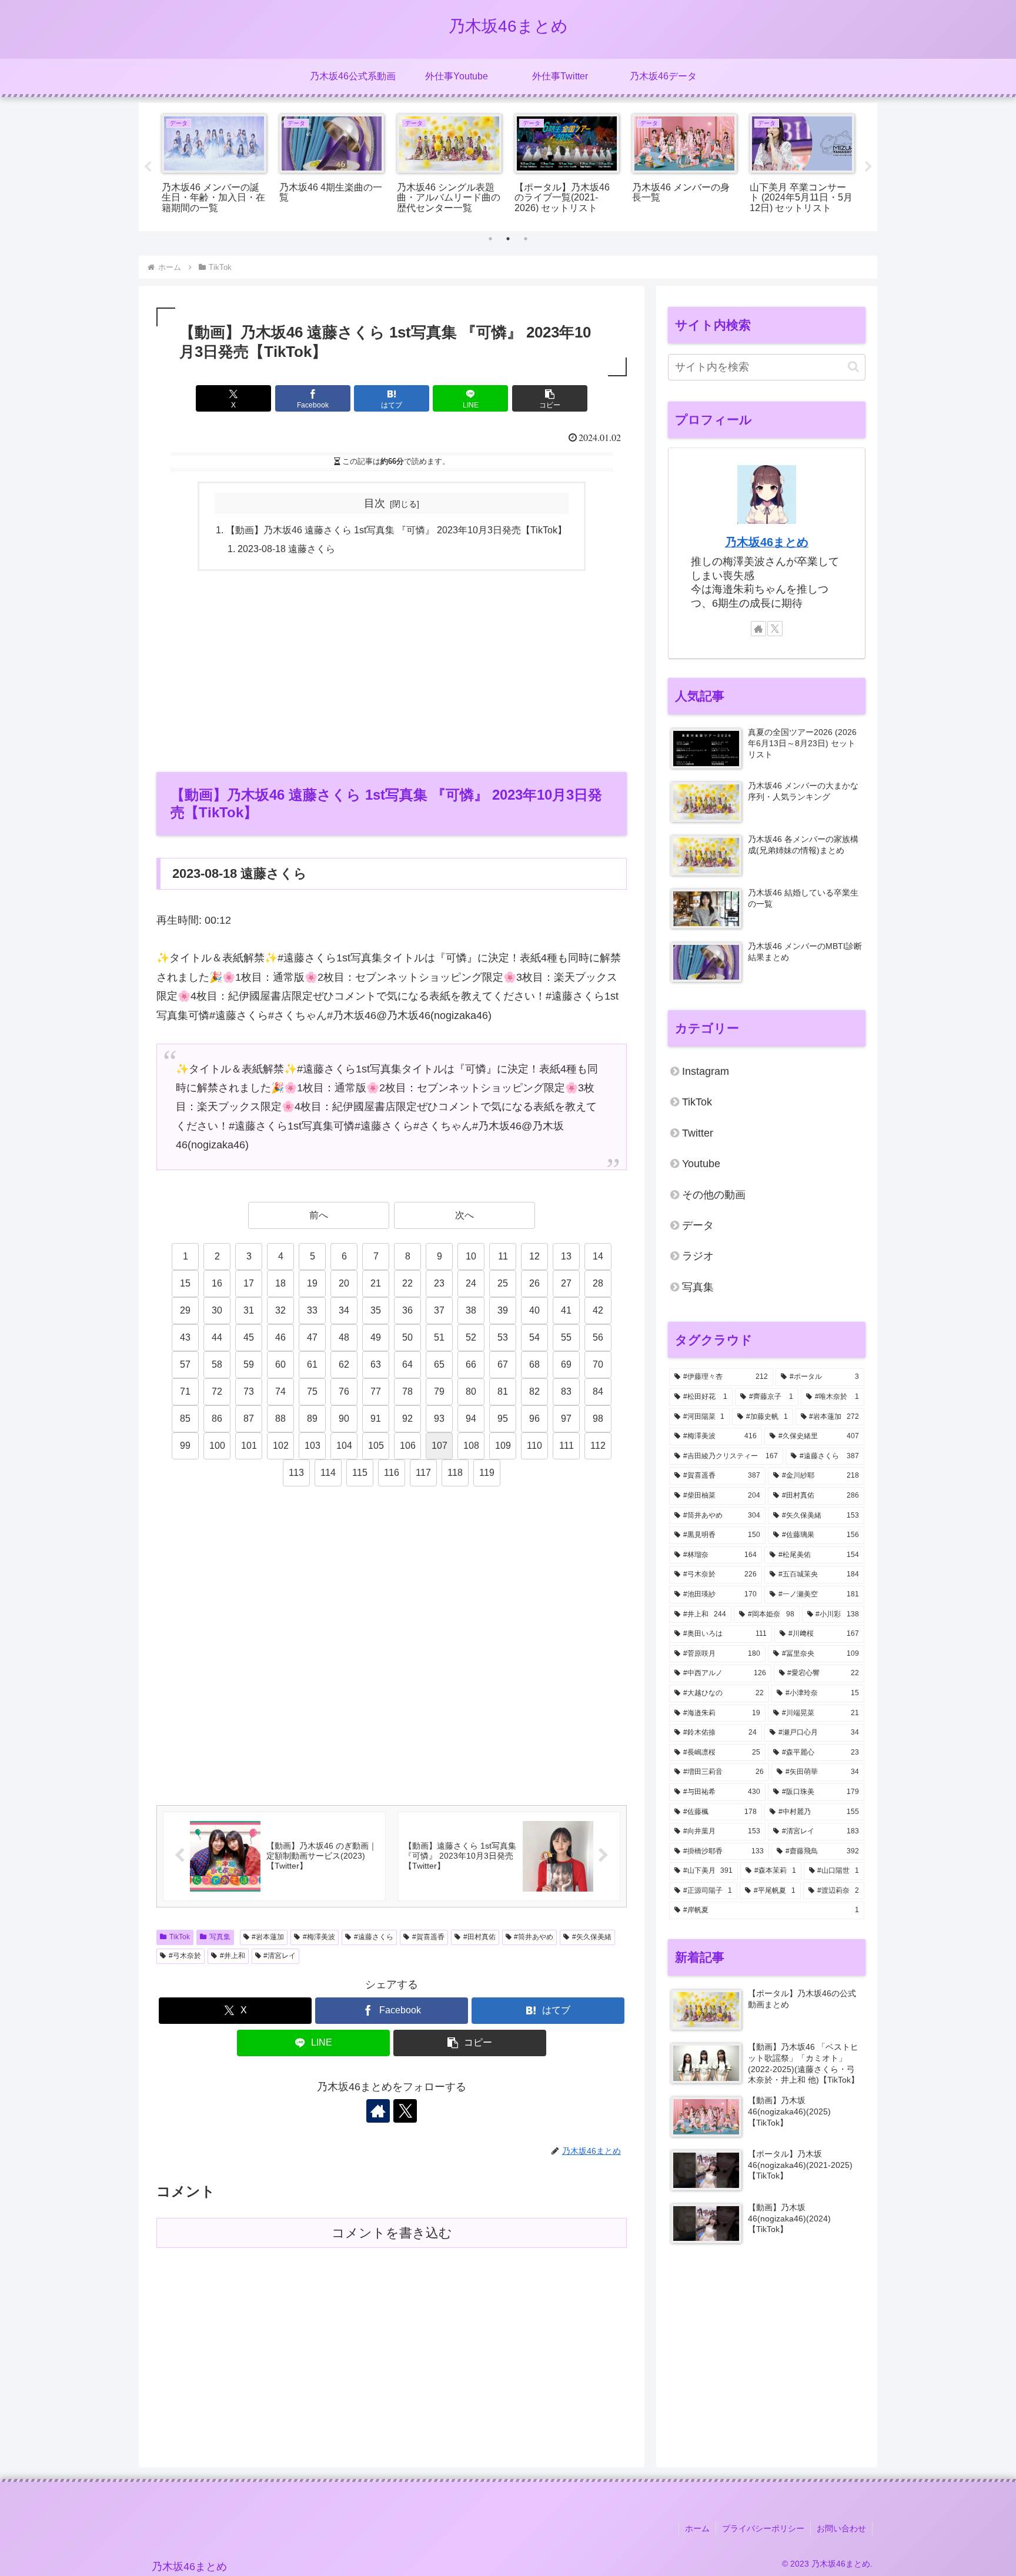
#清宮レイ (280, 1956)
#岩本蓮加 (268, 1937)
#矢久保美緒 (592, 1937)
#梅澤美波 (319, 1937)
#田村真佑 (479, 1937)
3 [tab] (526, 239)
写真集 (220, 1937)
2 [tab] (508, 239)
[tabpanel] (214, 165)
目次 (375, 503)
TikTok (180, 1937)
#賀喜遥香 (428, 1937)
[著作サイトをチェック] (378, 2111)
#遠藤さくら (374, 1937)
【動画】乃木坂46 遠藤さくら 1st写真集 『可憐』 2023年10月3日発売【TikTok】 (396, 530)
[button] (550, 398)
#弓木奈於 (185, 1956)
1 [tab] (490, 239)
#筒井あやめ (534, 1937)
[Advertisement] (392, 670)
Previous (148, 167)
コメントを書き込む (392, 2233)
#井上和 (233, 1956)
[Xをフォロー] (405, 2111)
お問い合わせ (841, 2528)
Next (868, 167)
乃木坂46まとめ (767, 542)
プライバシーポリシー (763, 2528)
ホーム (697, 2528)
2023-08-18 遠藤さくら (286, 549)
